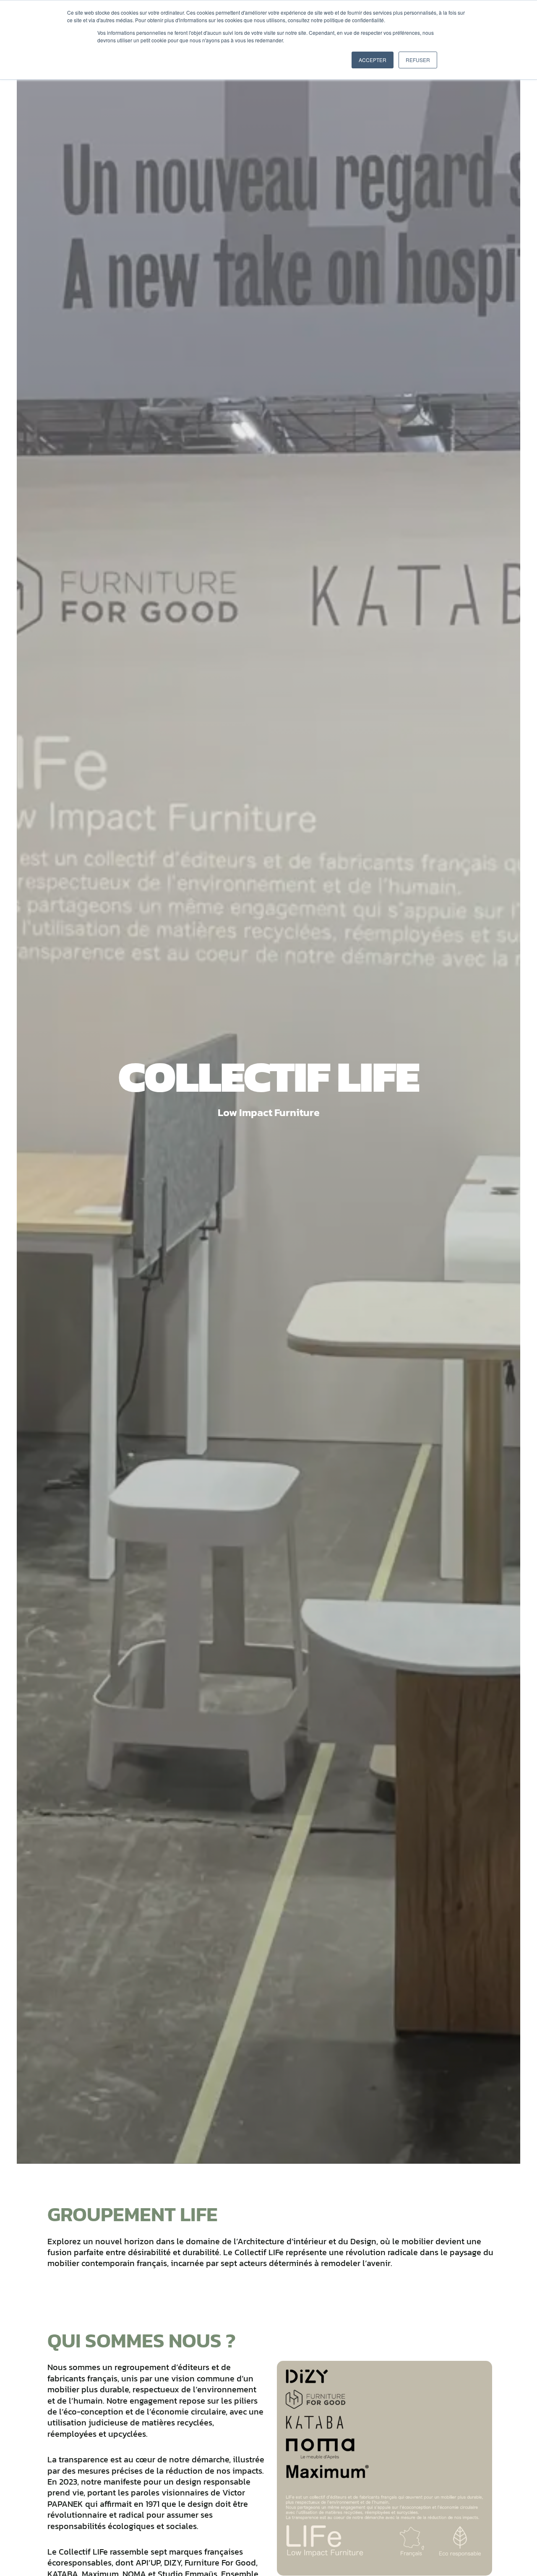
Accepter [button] (373, 60)
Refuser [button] (418, 60)
